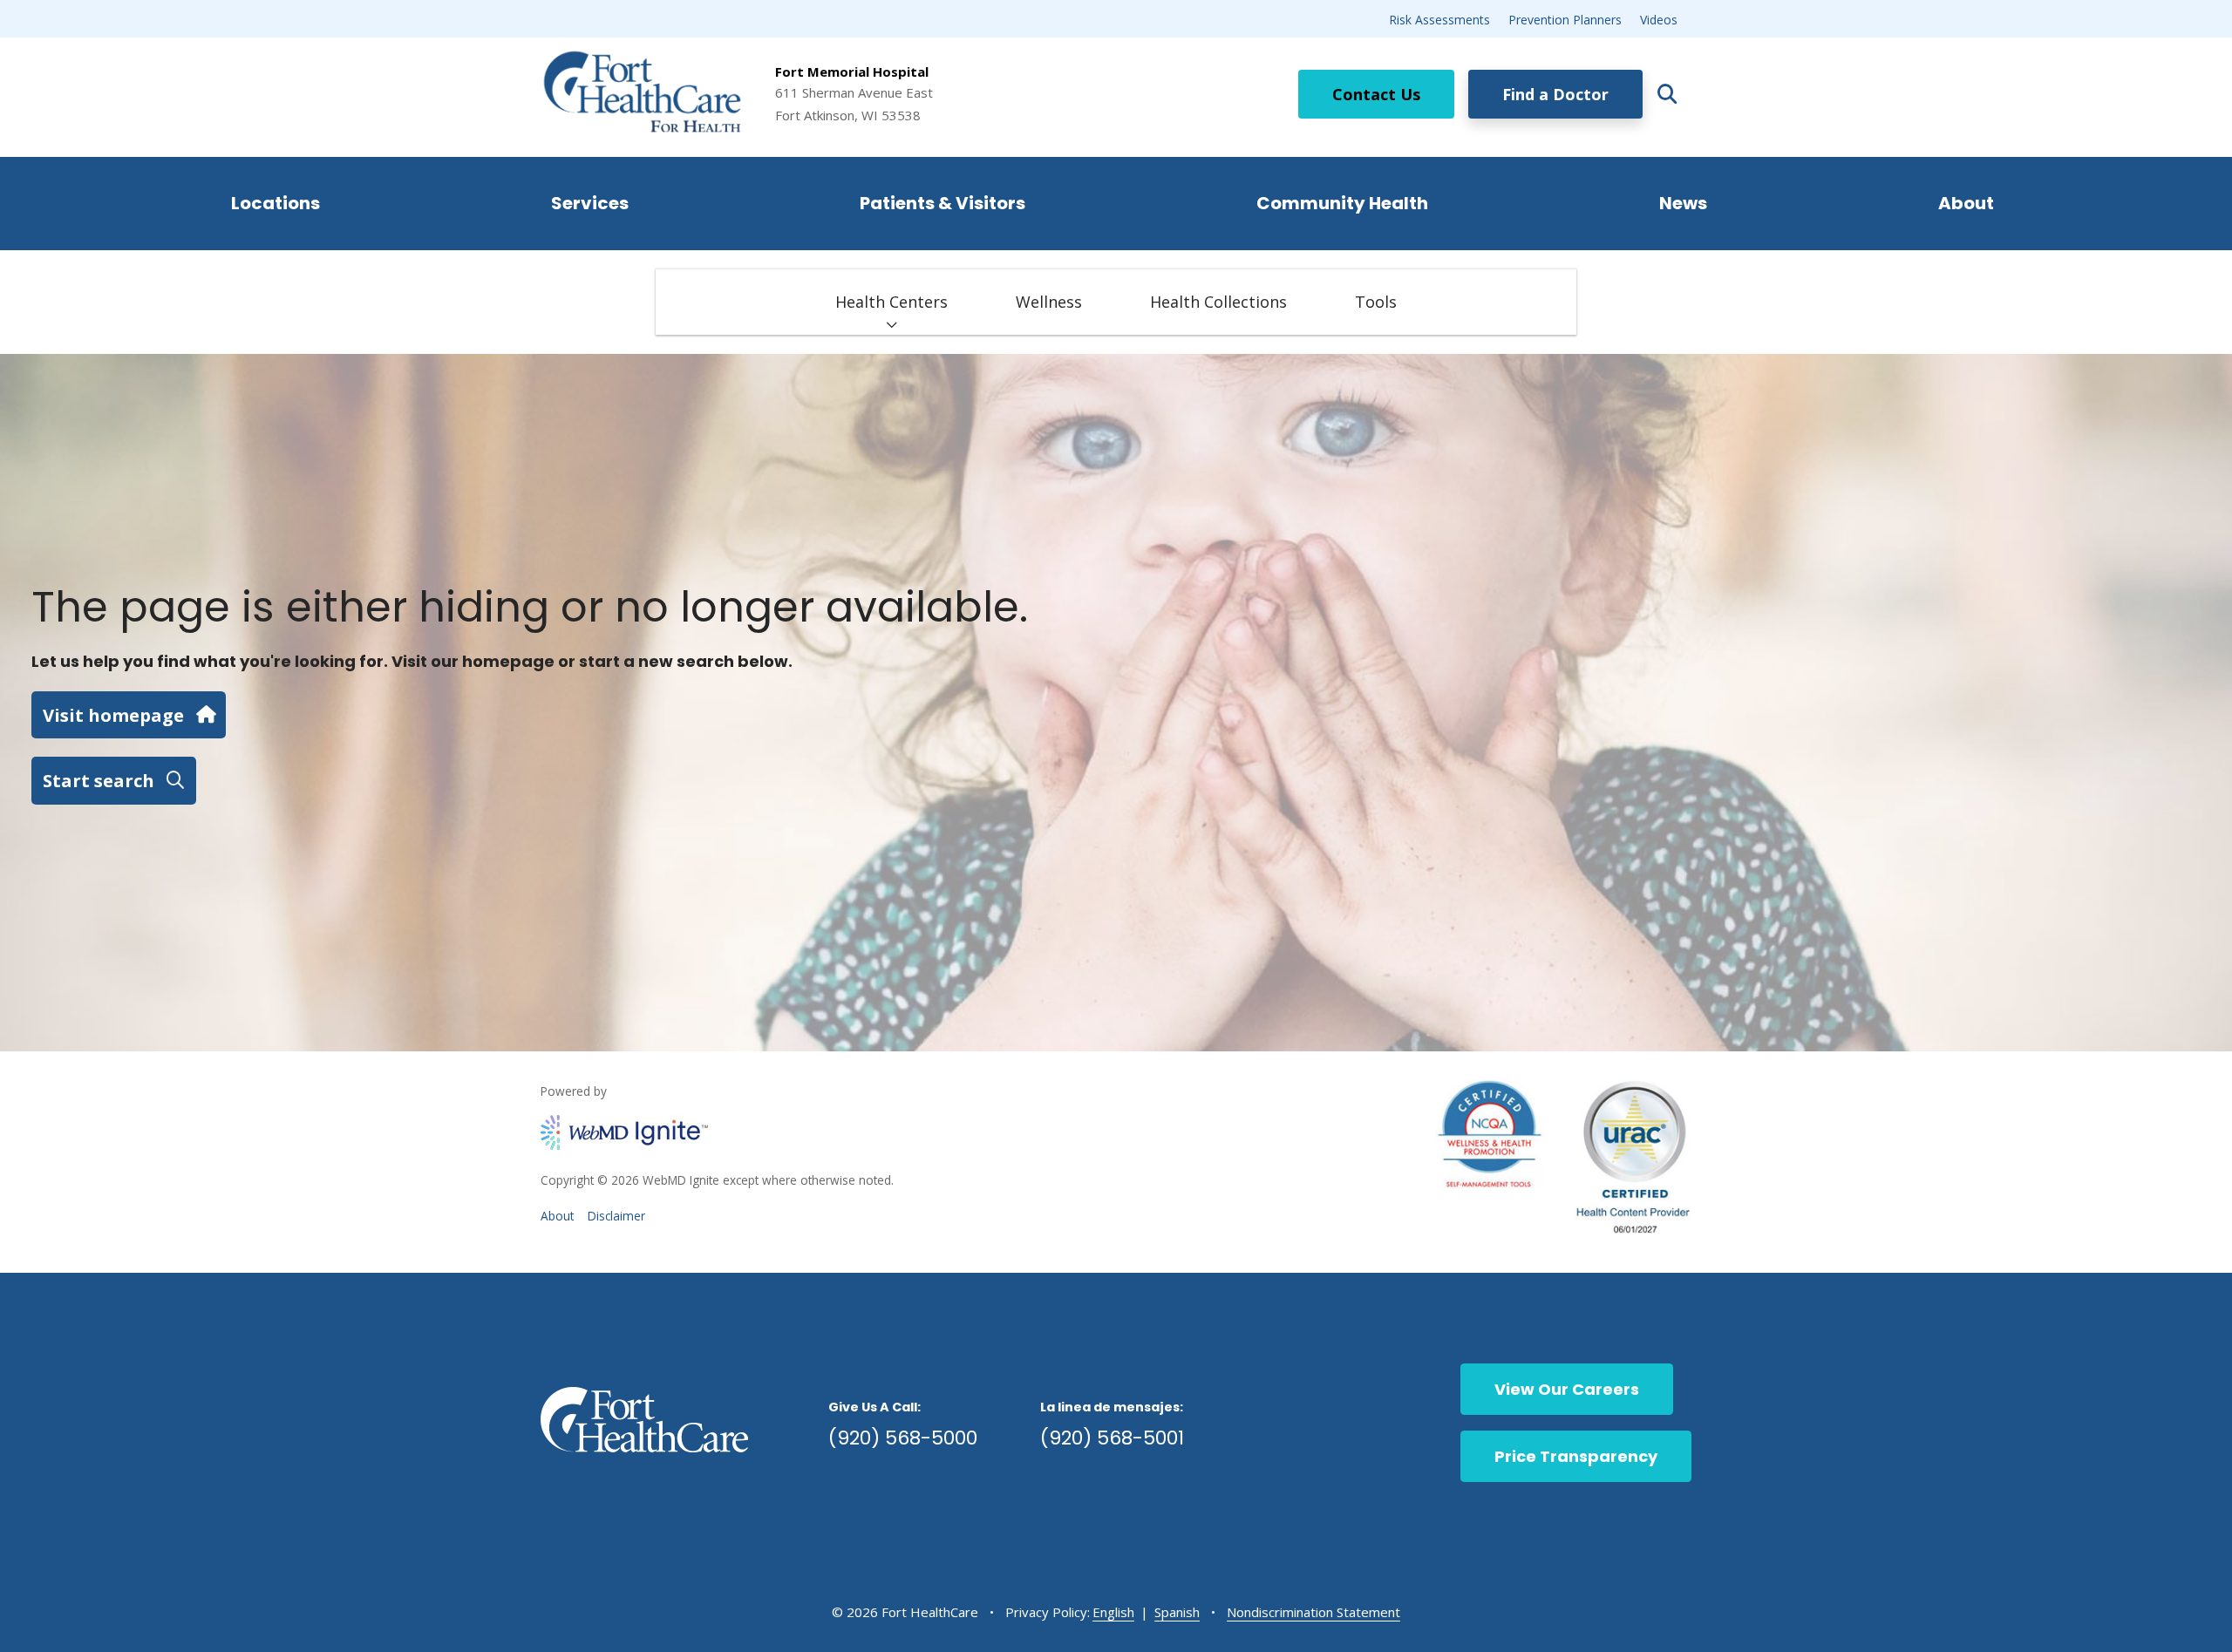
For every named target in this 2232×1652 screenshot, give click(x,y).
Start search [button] (99, 780)
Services (590, 203)
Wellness (1049, 302)
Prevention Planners (1565, 20)
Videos (1659, 20)
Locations (276, 203)
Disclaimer (616, 1216)
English (1113, 1612)
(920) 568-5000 (903, 1438)
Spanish (1177, 1612)
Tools (1376, 302)
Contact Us (1376, 94)
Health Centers (891, 302)
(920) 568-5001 (1112, 1438)
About (1966, 203)
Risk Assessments (1439, 20)
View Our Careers (1567, 1389)
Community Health (1342, 203)
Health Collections (1218, 302)
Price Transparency (1576, 1456)
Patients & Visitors (942, 203)
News (1683, 203)
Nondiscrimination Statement (1313, 1612)
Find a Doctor (1555, 94)
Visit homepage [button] (113, 715)
